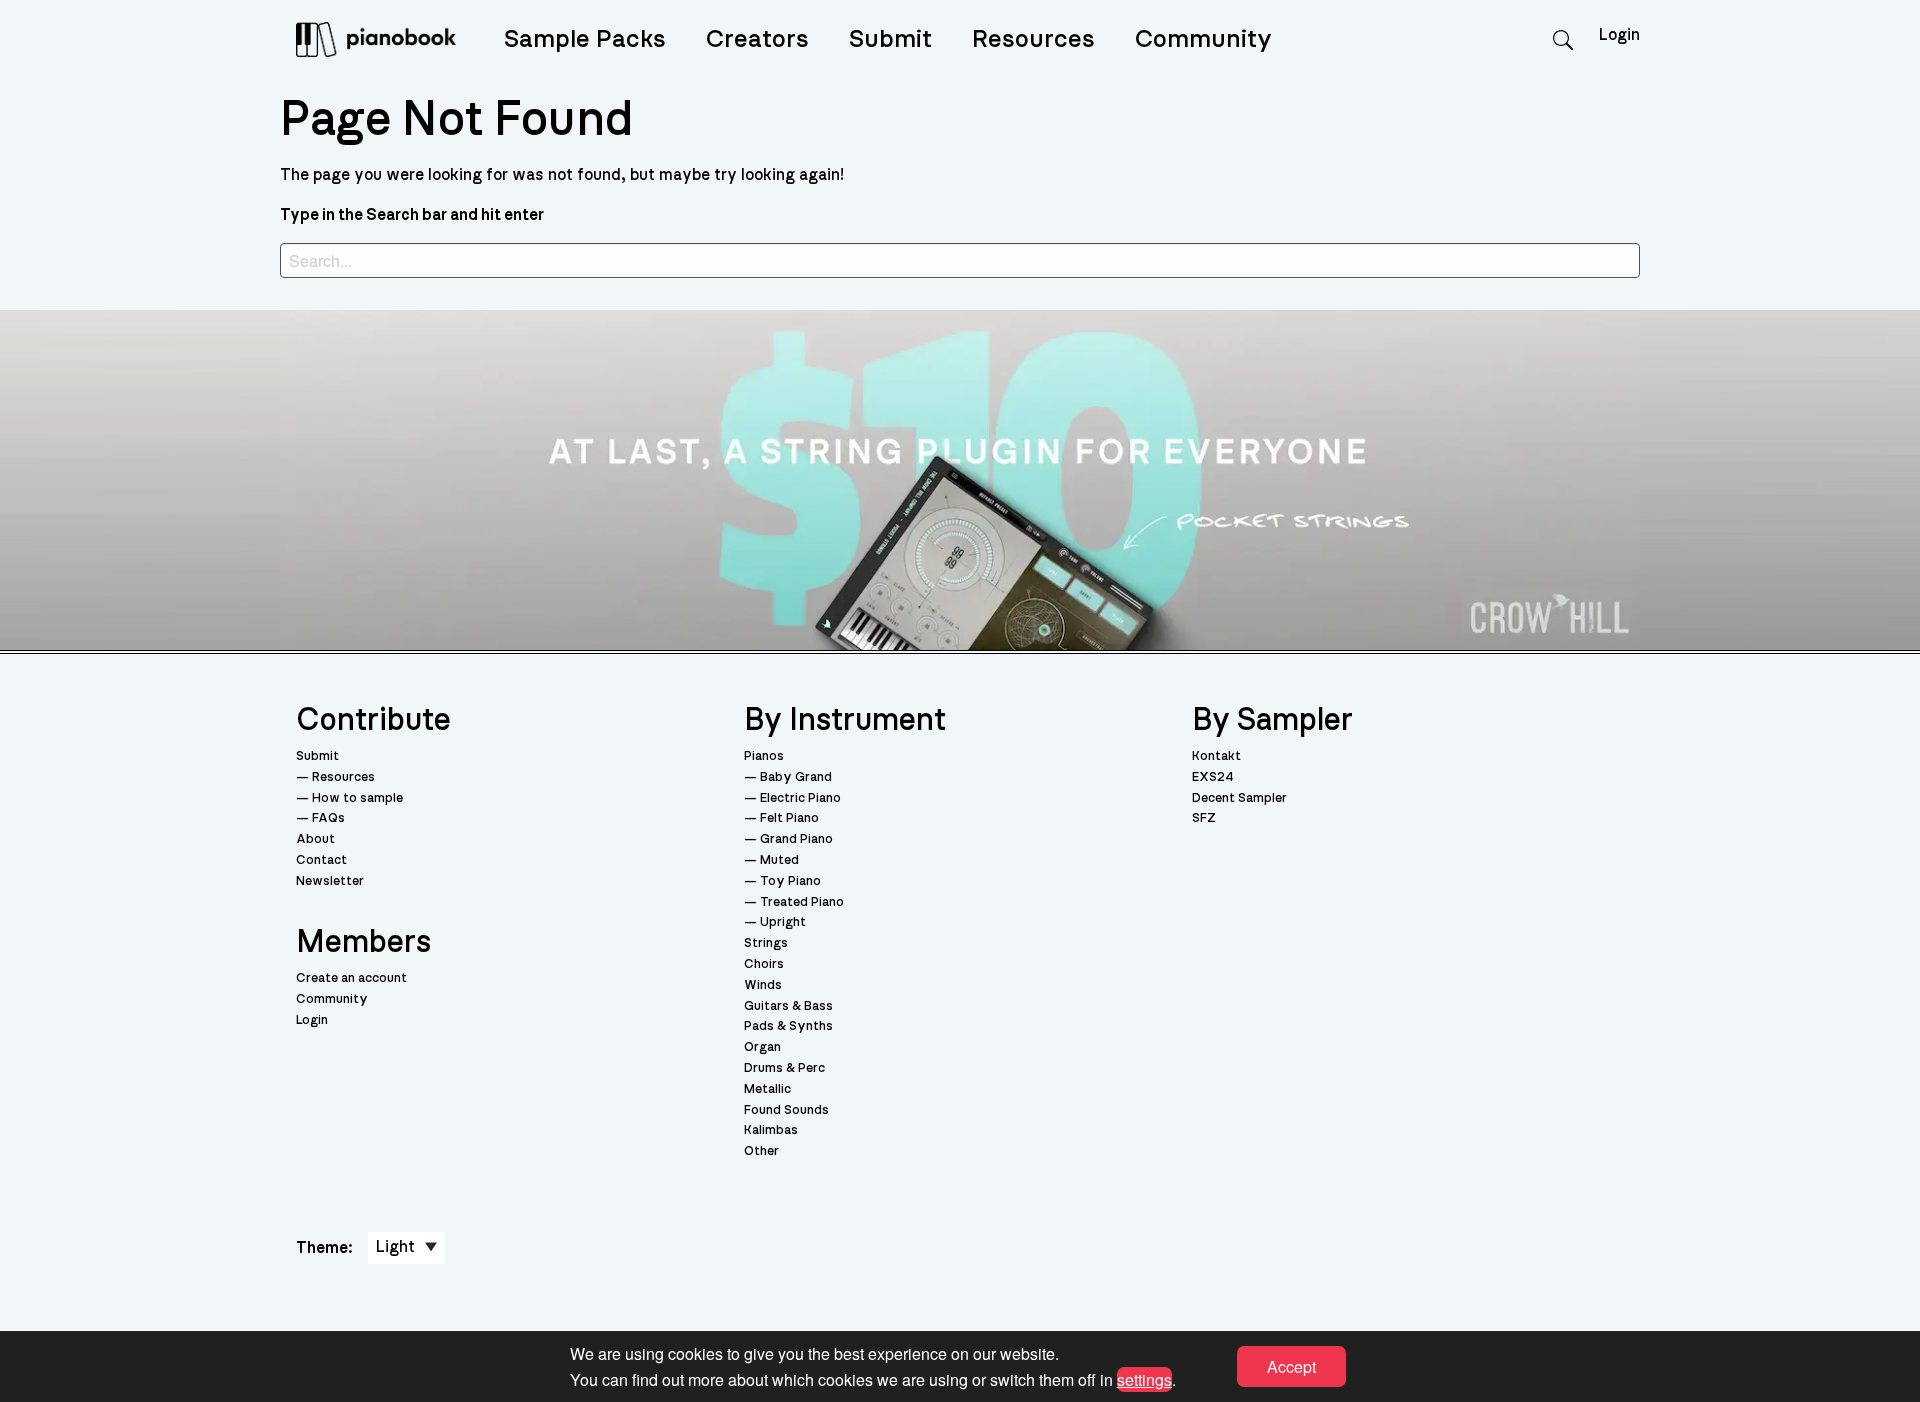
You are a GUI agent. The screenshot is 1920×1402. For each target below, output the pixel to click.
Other (761, 1151)
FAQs (328, 818)
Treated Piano (802, 902)
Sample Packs (585, 39)
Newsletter (330, 881)
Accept (1291, 1366)
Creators (757, 39)
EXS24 (1213, 777)
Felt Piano (789, 818)
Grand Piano (796, 839)
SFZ (1204, 818)
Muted (779, 860)
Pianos (764, 756)
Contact (321, 860)
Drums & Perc (784, 1068)
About (315, 839)
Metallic (767, 1089)
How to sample (357, 798)
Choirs (764, 964)
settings (1144, 1378)
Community (1203, 39)
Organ (762, 1047)
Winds (763, 985)
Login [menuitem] (1619, 35)
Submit (890, 39)
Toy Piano (790, 881)
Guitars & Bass (788, 1006)
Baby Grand (796, 777)
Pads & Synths (788, 1026)
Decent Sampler (1239, 798)
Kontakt (1216, 756)
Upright (783, 922)
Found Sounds (786, 1110)
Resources (1033, 39)
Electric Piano (800, 798)
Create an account (351, 978)
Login (312, 1020)
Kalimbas (771, 1130)
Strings (766, 943)
